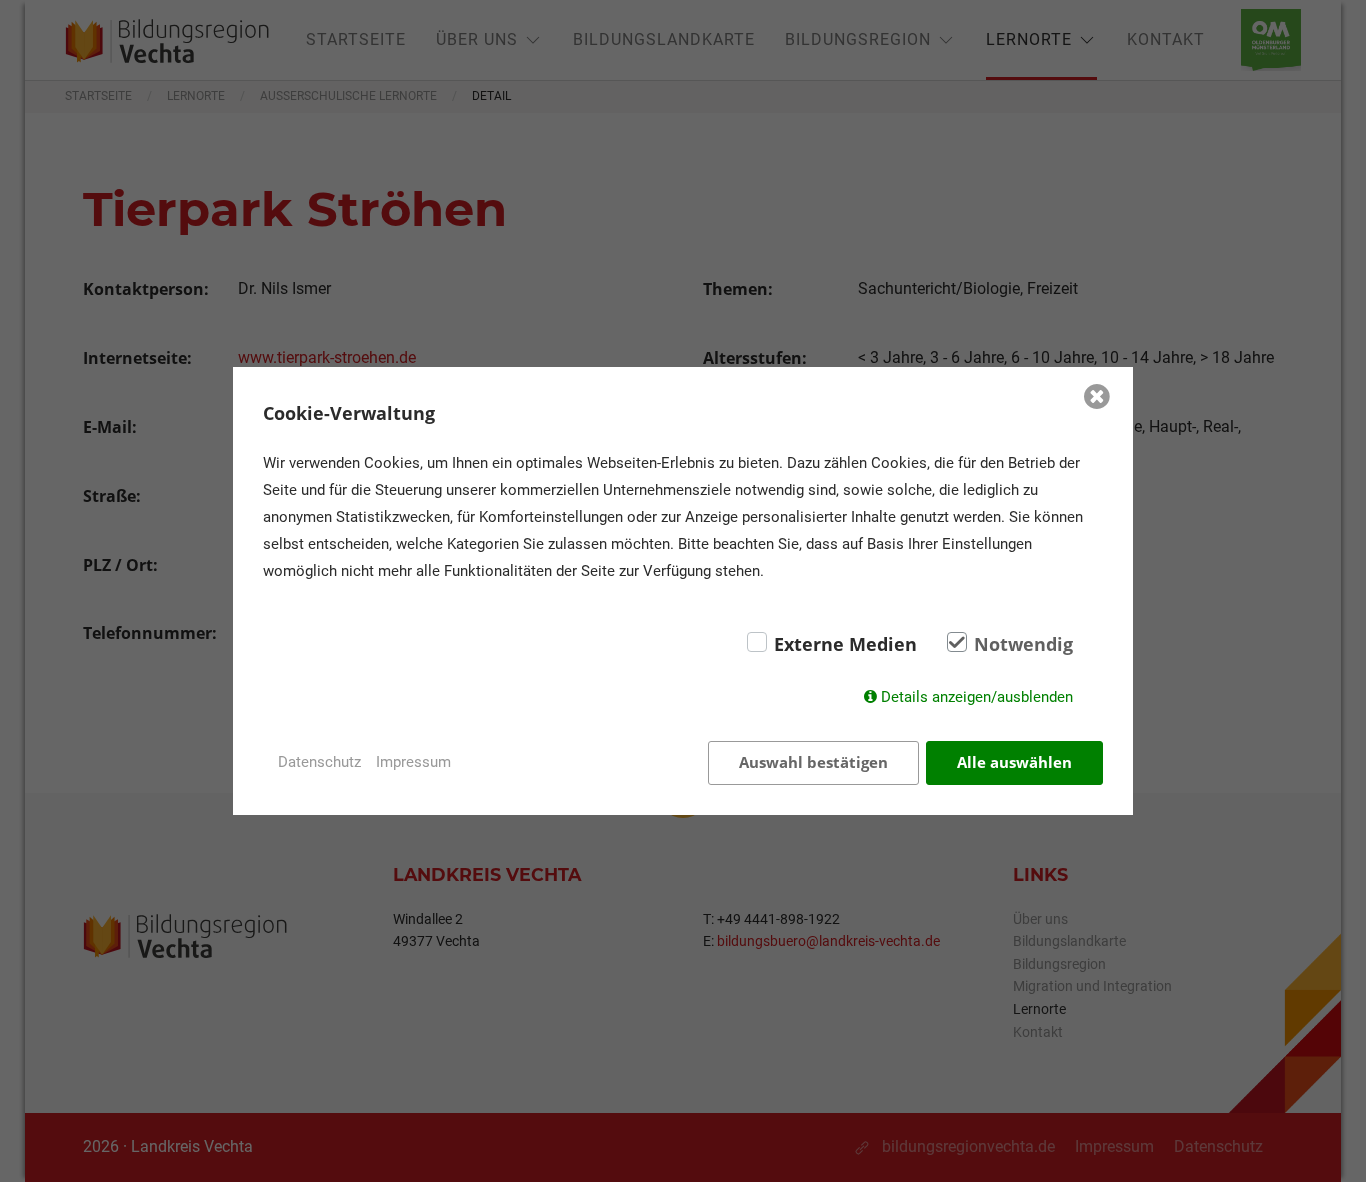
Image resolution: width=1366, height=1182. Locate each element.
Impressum (413, 762)
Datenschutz (319, 762)
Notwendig (1023, 644)
